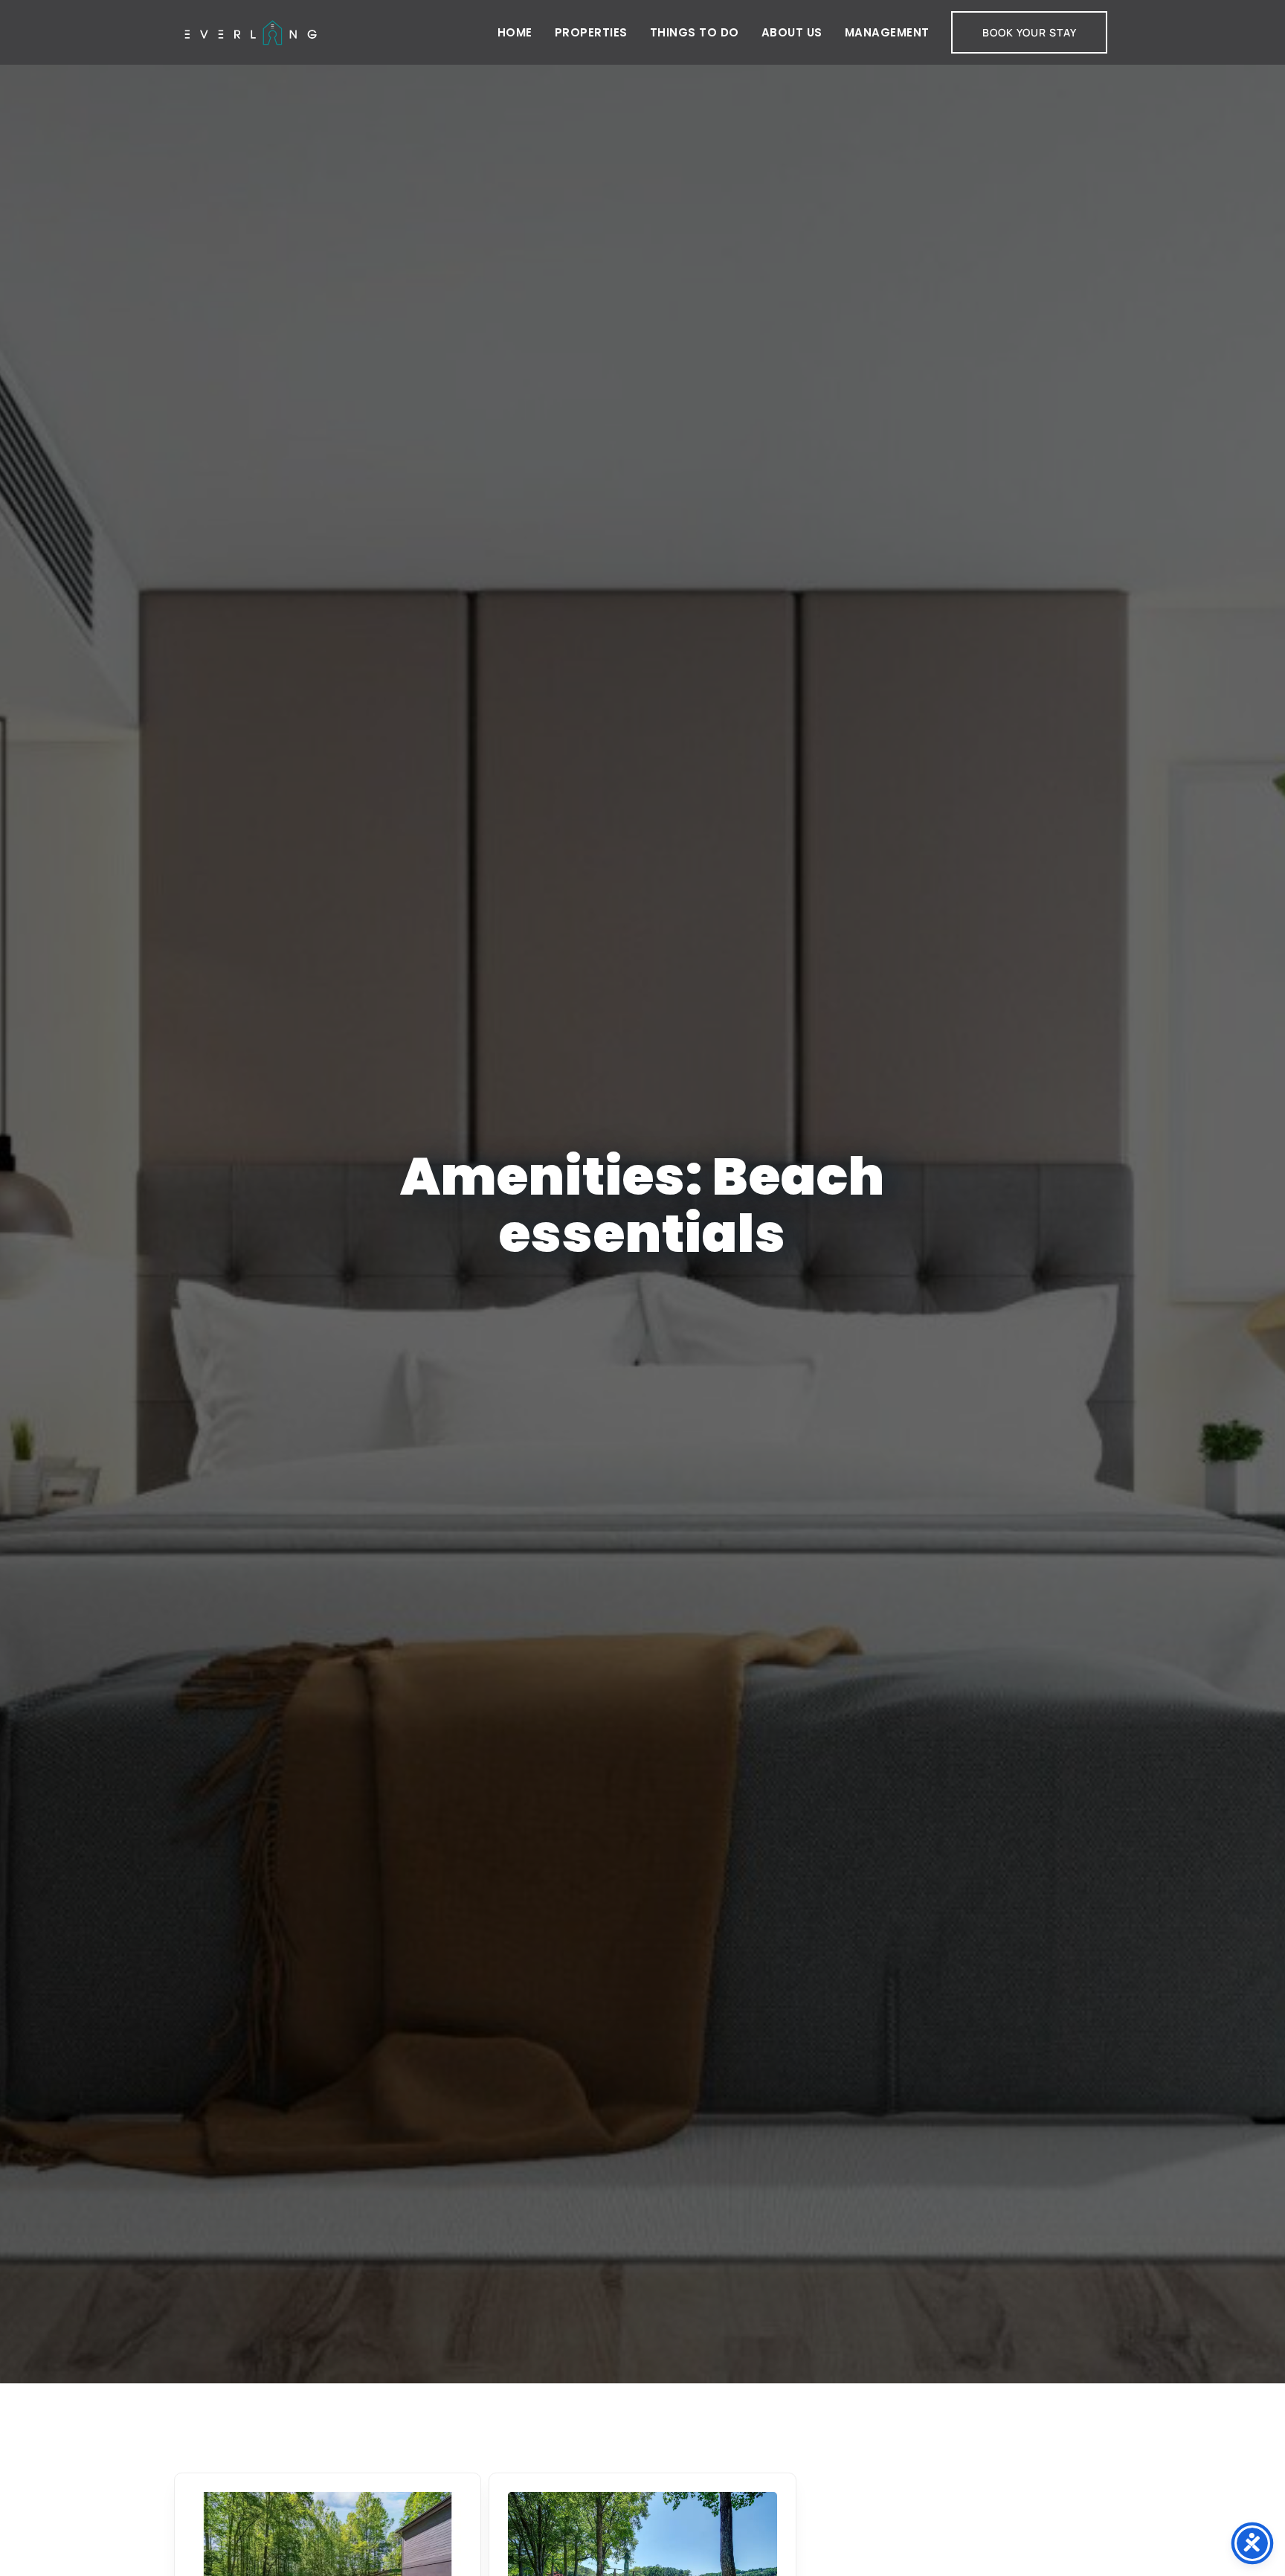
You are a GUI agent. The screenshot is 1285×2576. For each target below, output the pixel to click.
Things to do (695, 32)
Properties (591, 32)
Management (887, 32)
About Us (792, 32)
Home (515, 32)
